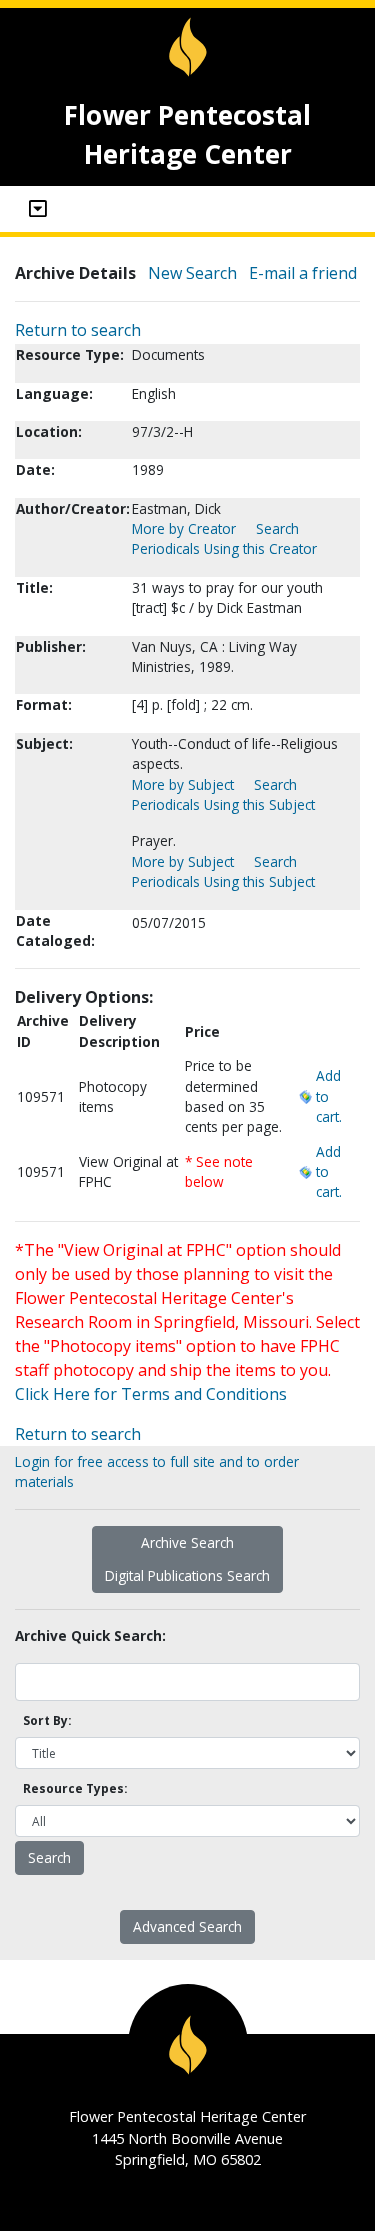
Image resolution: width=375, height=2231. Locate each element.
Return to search (78, 330)
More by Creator (184, 528)
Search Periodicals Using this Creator (224, 538)
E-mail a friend (303, 273)
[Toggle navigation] (38, 209)
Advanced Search (187, 1926)
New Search (192, 273)
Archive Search (187, 1542)
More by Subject (183, 784)
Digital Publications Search (187, 1575)
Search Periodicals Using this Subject (223, 794)
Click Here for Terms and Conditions (151, 1394)
